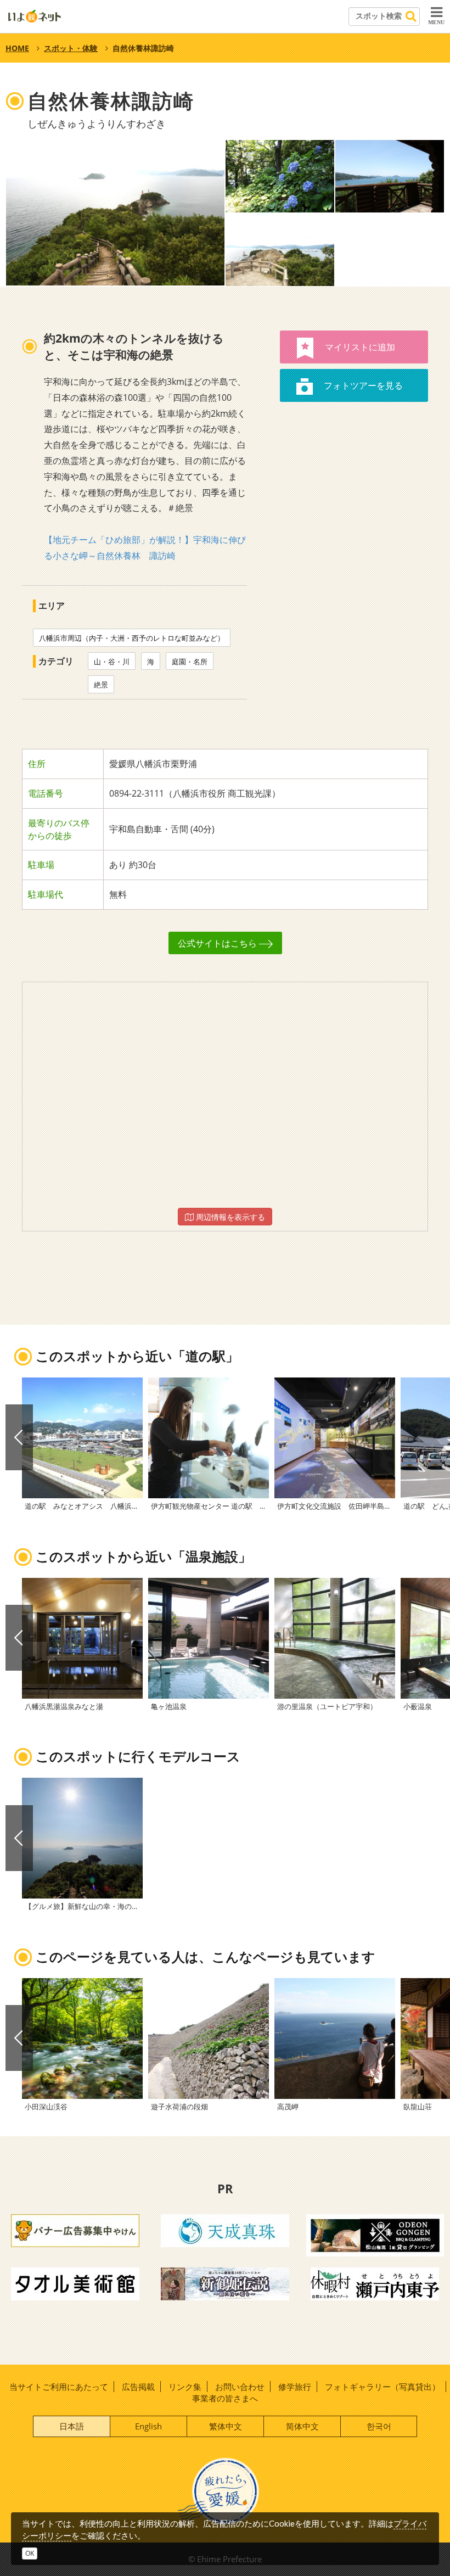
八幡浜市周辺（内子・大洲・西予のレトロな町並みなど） (132, 638)
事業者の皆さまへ (225, 2398)
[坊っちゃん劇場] (225, 2283)
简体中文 (302, 2426)
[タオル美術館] (75, 2283)
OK (30, 2553)
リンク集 (185, 2387)
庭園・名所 (190, 662)
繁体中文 (226, 2426)
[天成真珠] (225, 2230)
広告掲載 (138, 2387)
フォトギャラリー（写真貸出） (383, 2387)
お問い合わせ (240, 2387)
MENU (436, 22)
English (148, 2426)
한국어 (379, 2426)
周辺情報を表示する (229, 1217)
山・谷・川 (112, 662)
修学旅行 (295, 2387)
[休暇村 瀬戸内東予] (375, 2283)
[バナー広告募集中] (75, 2230)
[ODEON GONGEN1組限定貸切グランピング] (375, 2235)
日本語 (72, 2426)
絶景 (101, 685)
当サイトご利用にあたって (59, 2387)
